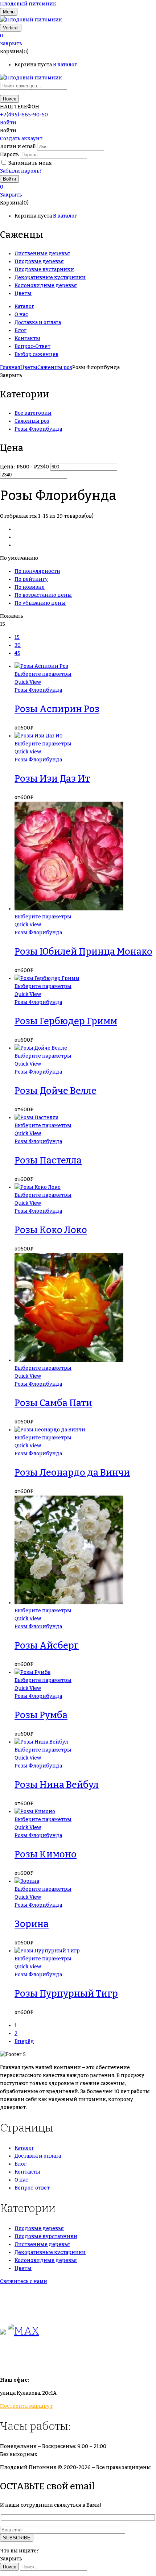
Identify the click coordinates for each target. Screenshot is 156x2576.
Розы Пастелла (48, 1161)
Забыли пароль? (21, 171)
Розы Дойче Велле (56, 1091)
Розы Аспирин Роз (57, 709)
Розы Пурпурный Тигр (66, 1994)
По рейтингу (31, 579)
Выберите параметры (43, 674)
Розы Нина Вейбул (57, 1785)
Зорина (32, 1924)
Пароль (9, 155)
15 (17, 637)
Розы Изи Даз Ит (52, 779)
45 (17, 653)
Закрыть (11, 44)
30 (18, 645)
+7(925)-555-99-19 (23, 2310)
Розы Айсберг (47, 1646)
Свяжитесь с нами (24, 2281)
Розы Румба (41, 1715)
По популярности (37, 571)
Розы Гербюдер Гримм (66, 1021)
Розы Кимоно (46, 1855)
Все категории (33, 413)
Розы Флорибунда (38, 429)
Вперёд (24, 2041)
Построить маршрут (26, 2406)
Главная (10, 367)
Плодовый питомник (28, 4)
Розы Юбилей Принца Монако (83, 952)
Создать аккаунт (21, 139)
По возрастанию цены (43, 595)
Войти (8, 123)
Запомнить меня (30, 163)
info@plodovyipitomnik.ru (67, 2360)
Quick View (28, 682)
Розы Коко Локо (51, 1230)
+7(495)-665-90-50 (24, 115)
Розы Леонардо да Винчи (72, 1473)
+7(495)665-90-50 (23, 2294)
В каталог (65, 65)
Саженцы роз (55, 367)
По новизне (30, 587)
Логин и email (18, 147)
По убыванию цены (40, 603)
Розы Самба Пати (53, 1403)
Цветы (29, 367)
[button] (78, 36)
